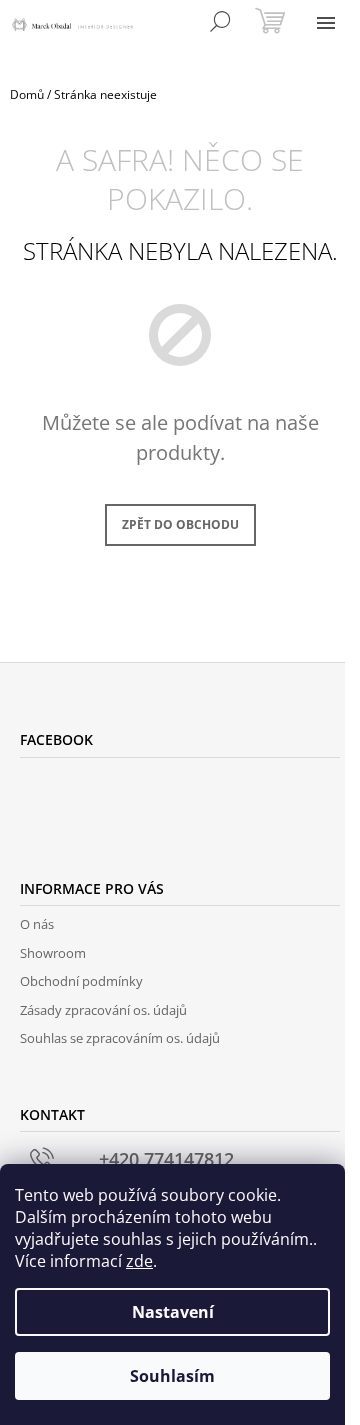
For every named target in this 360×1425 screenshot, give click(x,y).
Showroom (53, 953)
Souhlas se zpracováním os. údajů (120, 1038)
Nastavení (173, 1312)
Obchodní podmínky (81, 981)
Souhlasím (172, 1376)
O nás (37, 924)
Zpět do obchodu (180, 524)
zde (139, 1261)
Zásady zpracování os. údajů (103, 1010)
